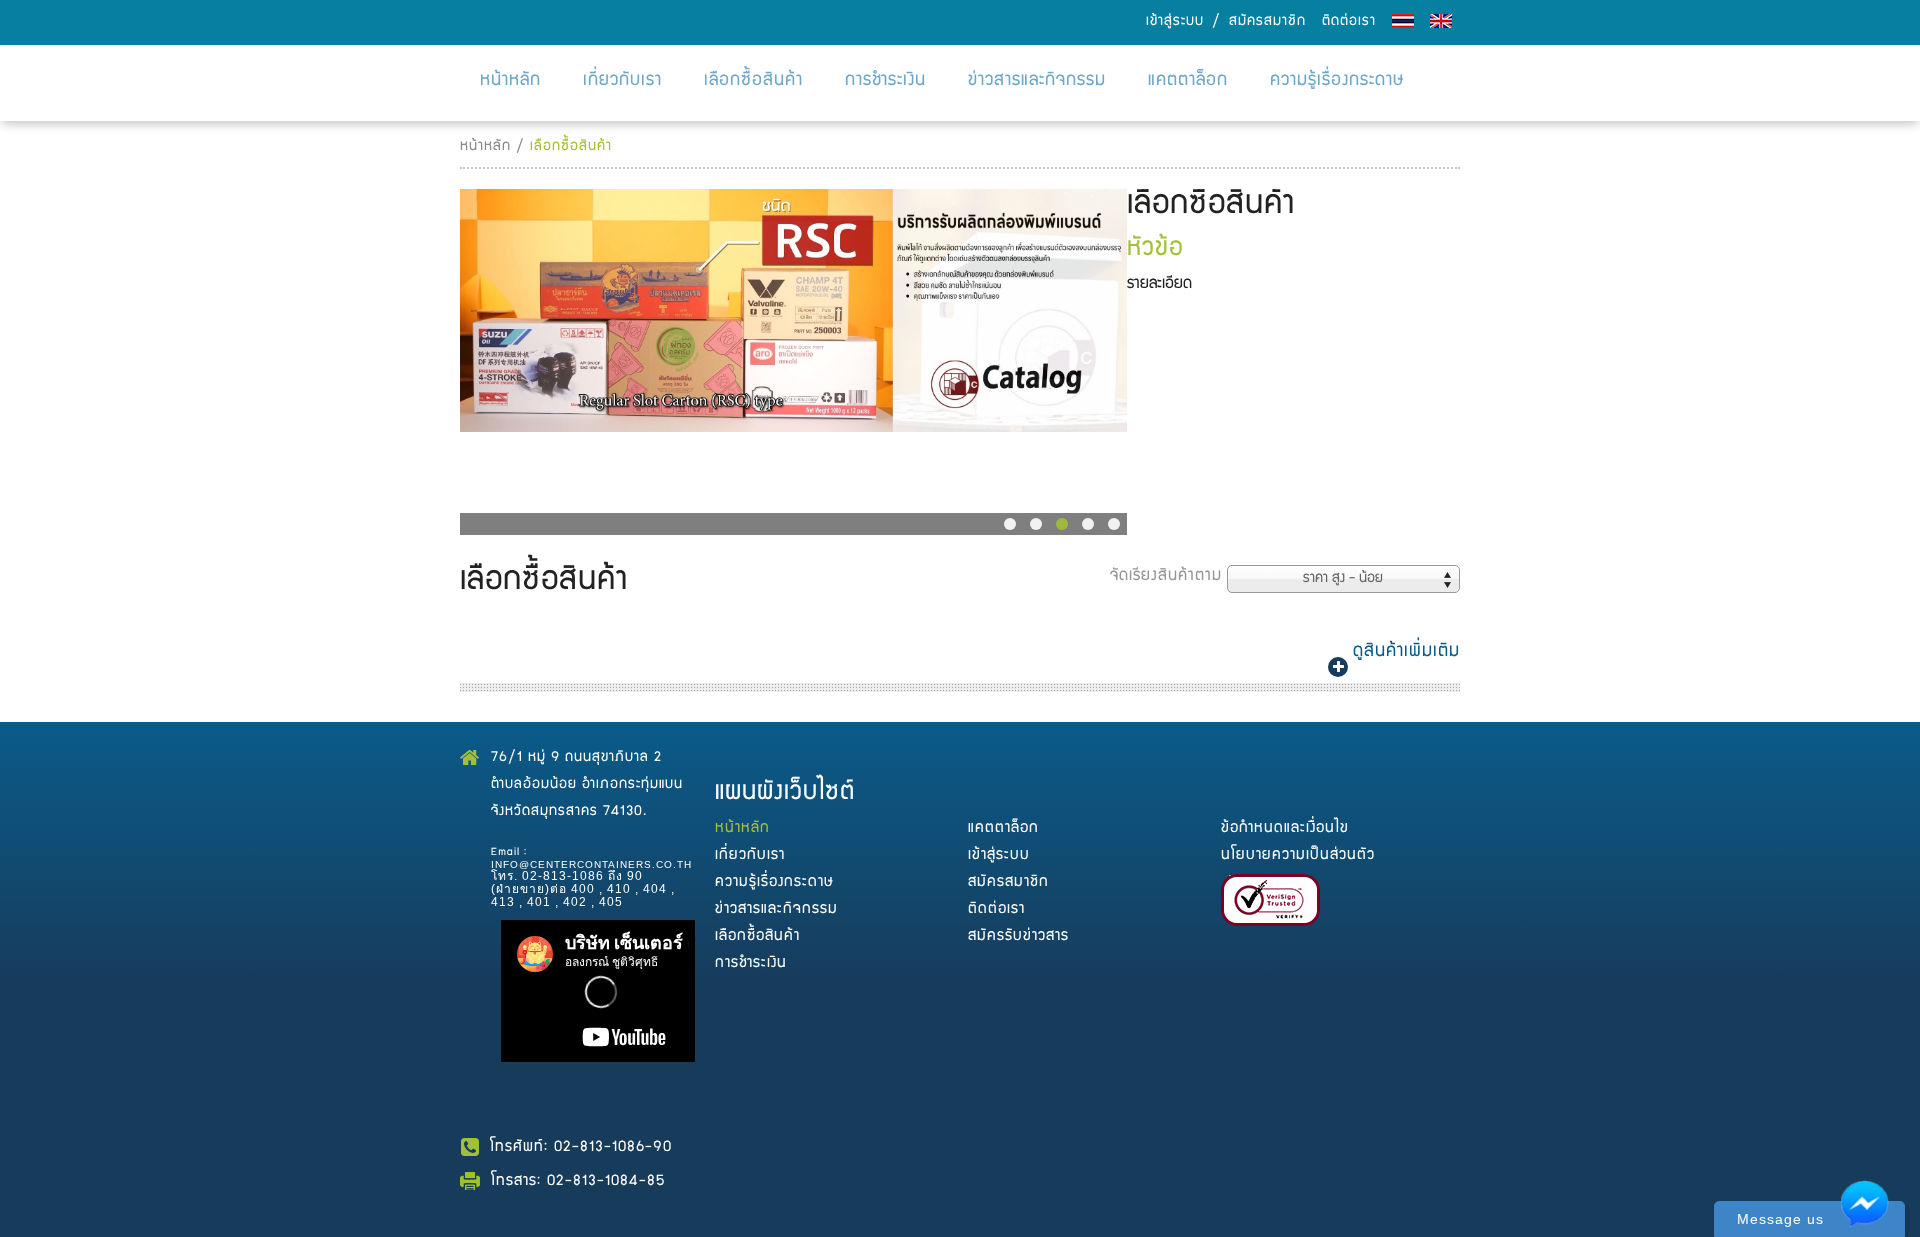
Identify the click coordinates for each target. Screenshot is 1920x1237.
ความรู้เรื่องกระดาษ (1337, 81)
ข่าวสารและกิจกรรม (1037, 81)
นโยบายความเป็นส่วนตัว (1298, 855)
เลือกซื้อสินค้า (753, 81)
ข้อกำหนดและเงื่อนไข (1285, 828)
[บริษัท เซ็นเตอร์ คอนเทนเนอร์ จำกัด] (793, 308)
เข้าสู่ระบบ (1175, 22)
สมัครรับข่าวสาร (1018, 936)
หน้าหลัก (510, 81)
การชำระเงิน (885, 81)
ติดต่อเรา (1349, 22)
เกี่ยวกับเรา (622, 81)
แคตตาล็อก (1188, 81)
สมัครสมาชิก (1267, 22)
